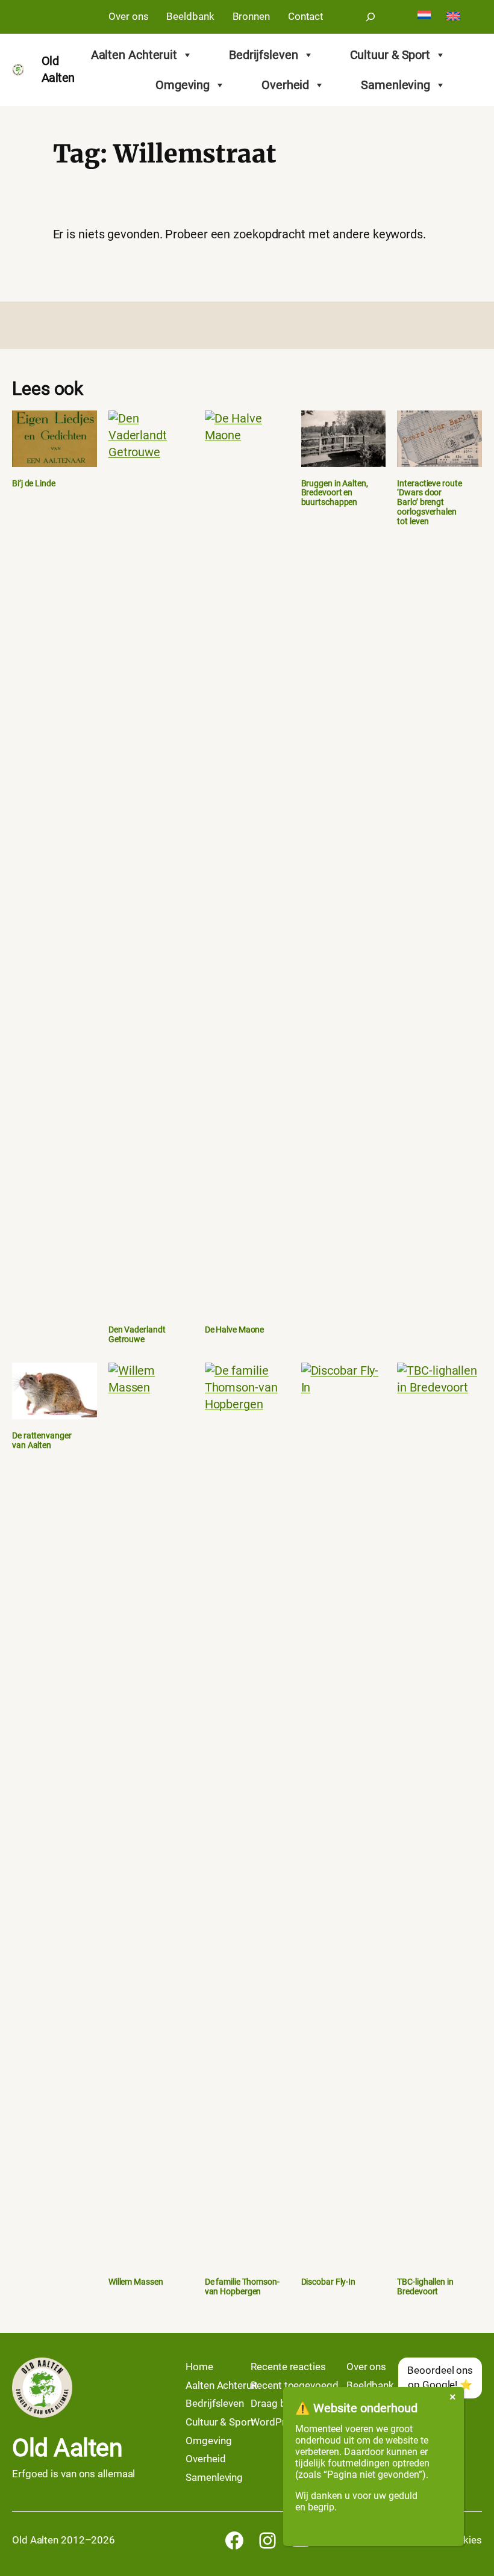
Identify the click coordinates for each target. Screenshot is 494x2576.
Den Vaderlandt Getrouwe (137, 1335)
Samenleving (396, 85)
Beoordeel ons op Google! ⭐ (440, 2377)
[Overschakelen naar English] (453, 17)
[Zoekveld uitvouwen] (370, 17)
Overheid (285, 85)
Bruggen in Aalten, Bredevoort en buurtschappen (335, 493)
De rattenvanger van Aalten (42, 1441)
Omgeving (183, 85)
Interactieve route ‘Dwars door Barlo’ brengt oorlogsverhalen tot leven (429, 503)
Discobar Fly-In (329, 2282)
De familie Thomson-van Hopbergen (242, 2287)
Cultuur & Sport (390, 55)
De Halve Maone (235, 1330)
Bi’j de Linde (34, 484)
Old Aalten (67, 2448)
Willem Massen (136, 2282)
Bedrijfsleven (264, 55)
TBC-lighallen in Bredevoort (425, 2287)
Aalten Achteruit (134, 55)
